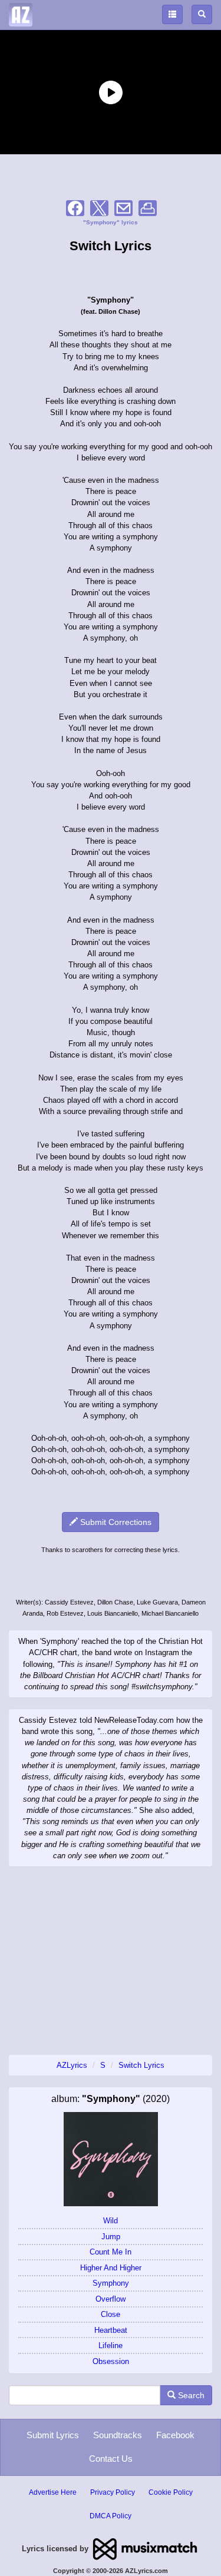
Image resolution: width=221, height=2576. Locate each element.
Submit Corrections (115, 1522)
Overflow (111, 2299)
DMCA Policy (111, 2516)
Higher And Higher (111, 2268)
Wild (111, 2221)
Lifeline (111, 2345)
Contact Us (111, 2459)
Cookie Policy (171, 2492)
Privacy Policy (113, 2492)
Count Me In (111, 2252)
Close (111, 2314)
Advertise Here (53, 2492)
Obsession (111, 2361)
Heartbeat (111, 2330)
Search (190, 2395)
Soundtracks (118, 2435)
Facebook (175, 2435)
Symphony (111, 2283)
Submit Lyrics (53, 2435)
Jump (111, 2237)
